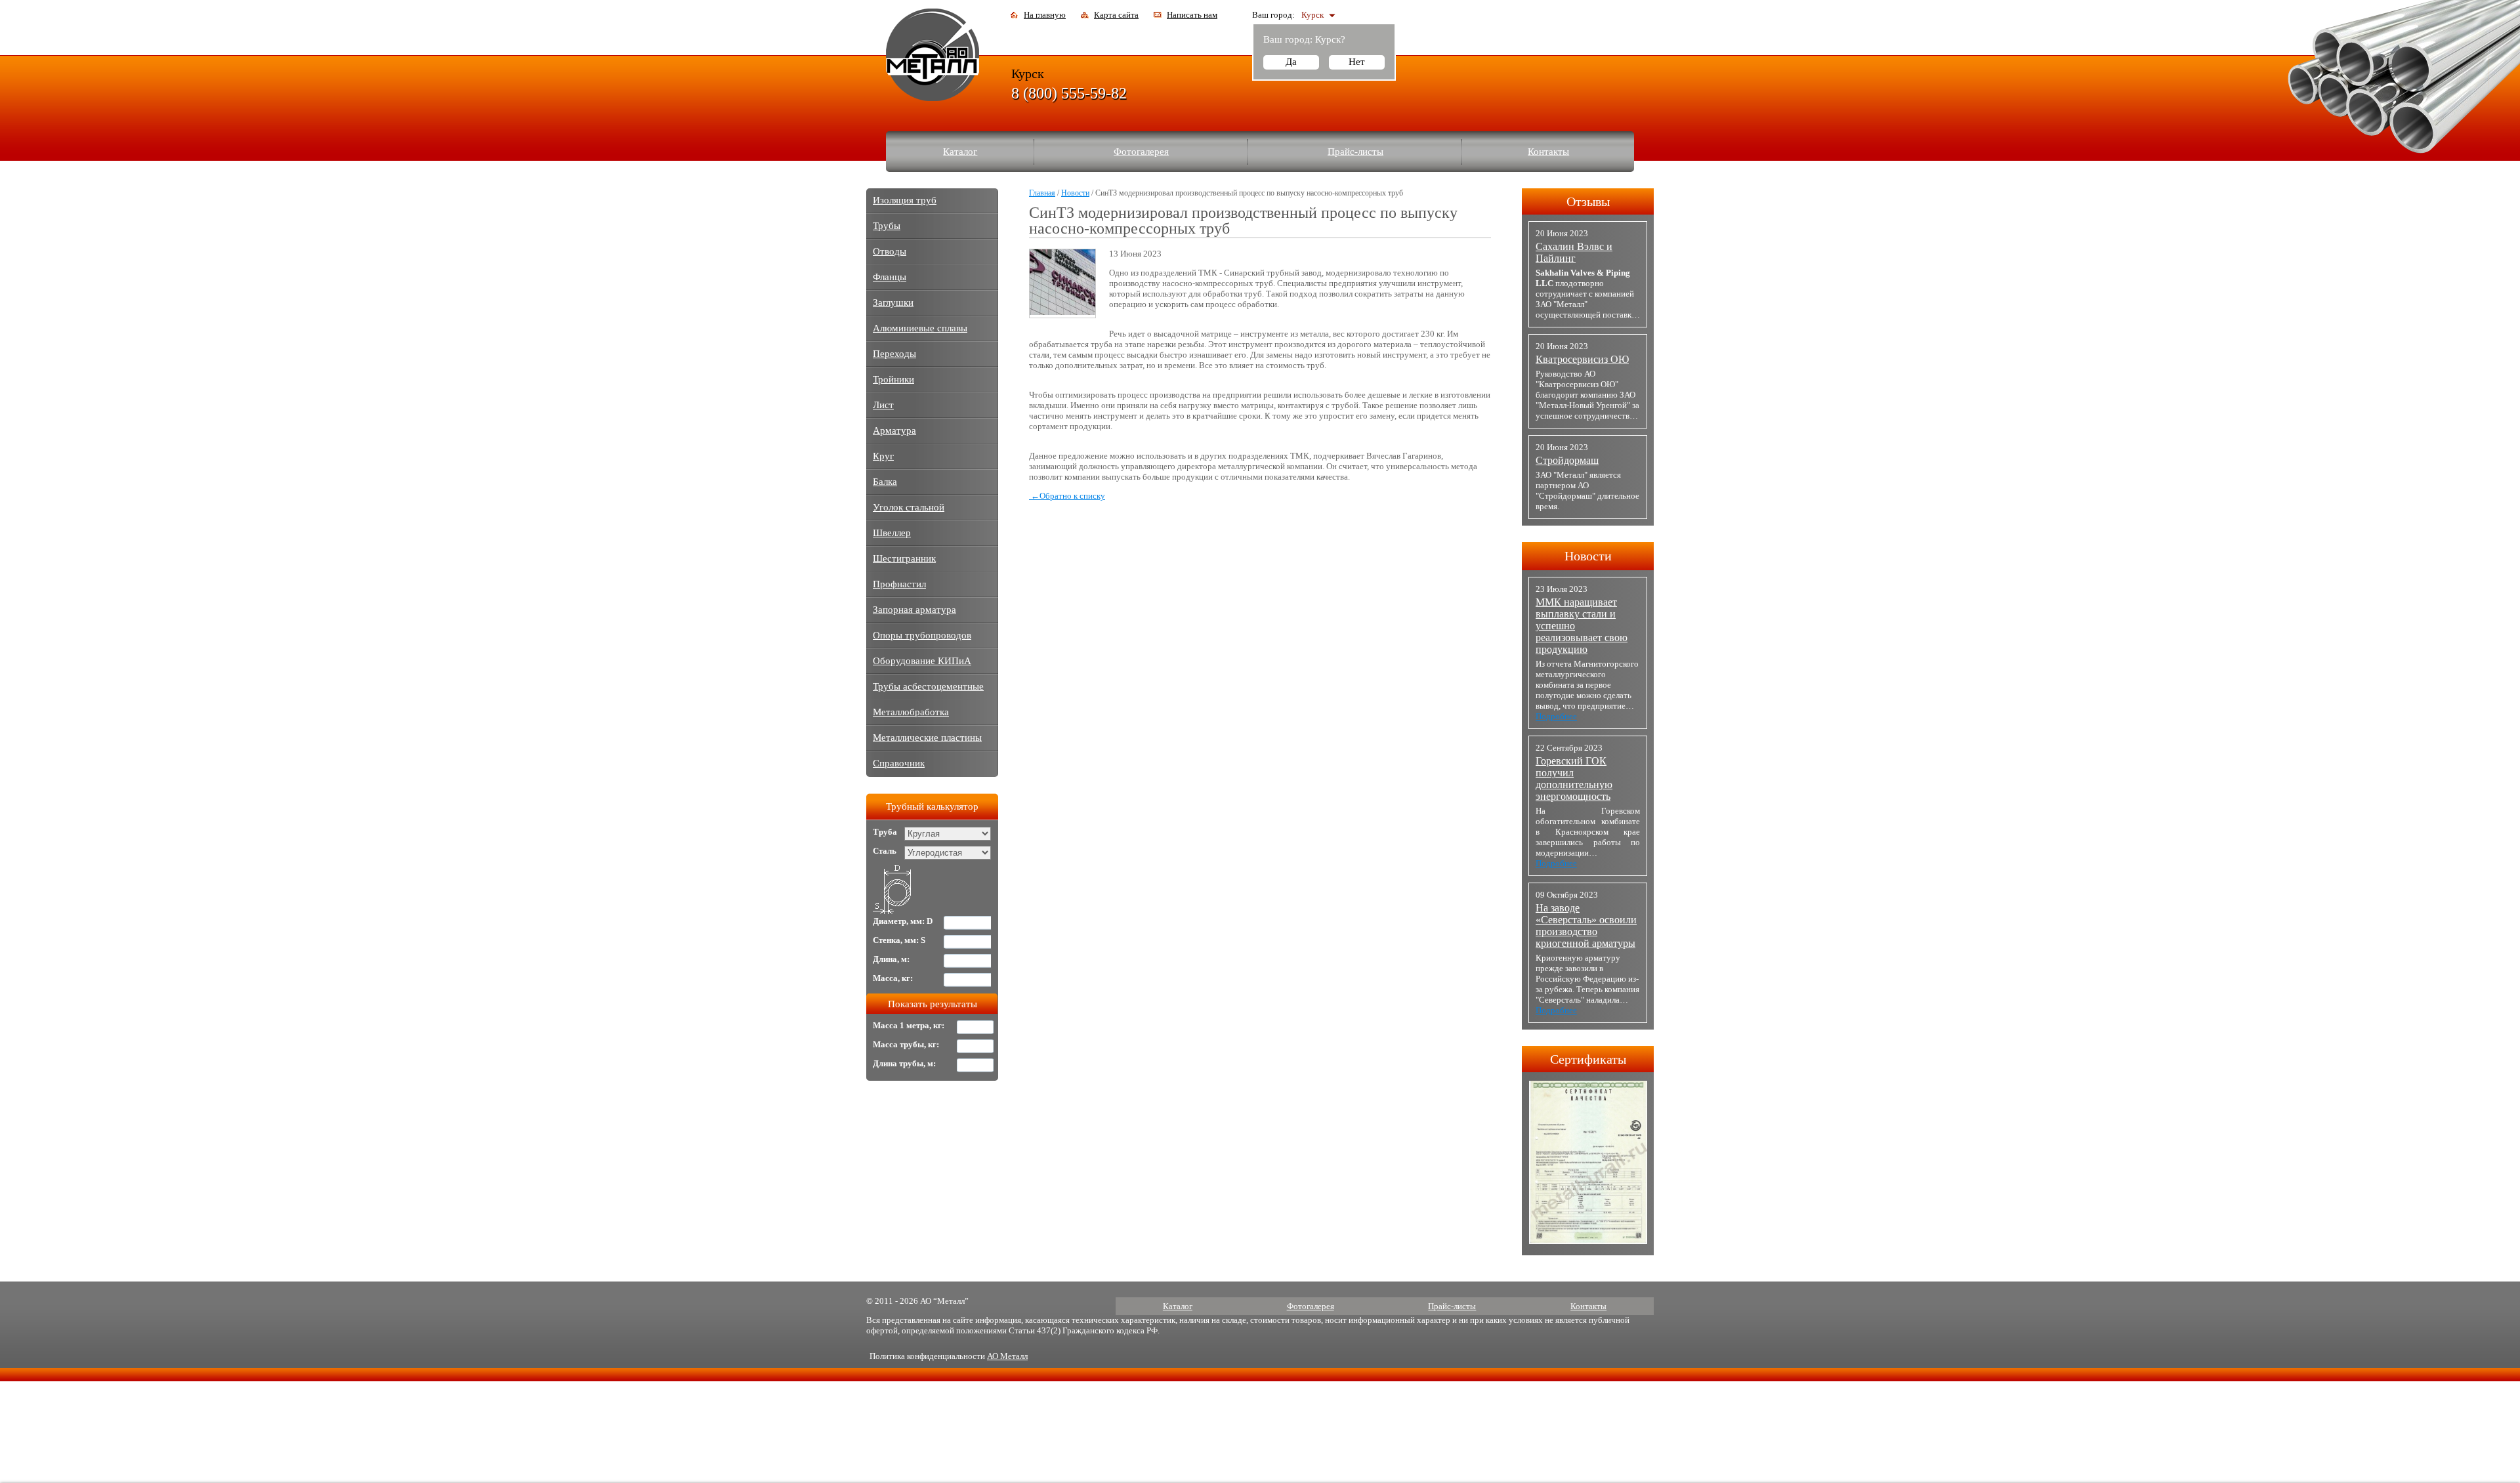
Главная (1042, 193)
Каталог (960, 152)
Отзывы (1588, 201)
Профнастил (899, 584)
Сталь (885, 851)
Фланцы (890, 277)
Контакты (1548, 152)
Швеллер (892, 533)
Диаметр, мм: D (903, 921)
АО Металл (1007, 1356)
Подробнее (1556, 716)
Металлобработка (911, 712)
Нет (1357, 62)
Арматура (894, 430)
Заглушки (893, 303)
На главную (1045, 15)
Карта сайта (1116, 15)
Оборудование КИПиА (922, 661)
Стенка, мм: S (899, 940)
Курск (1312, 15)
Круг (883, 456)
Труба (885, 832)
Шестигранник (904, 558)
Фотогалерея (1141, 152)
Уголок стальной (909, 507)
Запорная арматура (914, 610)
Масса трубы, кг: (906, 1044)
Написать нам (1192, 15)
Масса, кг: (893, 978)
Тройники (893, 379)
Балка (885, 482)
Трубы (887, 226)
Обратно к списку (1068, 496)
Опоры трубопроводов (922, 635)
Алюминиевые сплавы (920, 328)
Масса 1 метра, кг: (909, 1025)
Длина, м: (891, 959)
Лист (883, 405)
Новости (1075, 193)
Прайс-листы (1355, 152)
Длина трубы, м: (904, 1063)
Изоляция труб (905, 200)
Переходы (894, 354)
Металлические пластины (927, 738)
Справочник (899, 763)
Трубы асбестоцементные (928, 686)
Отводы (890, 251)
